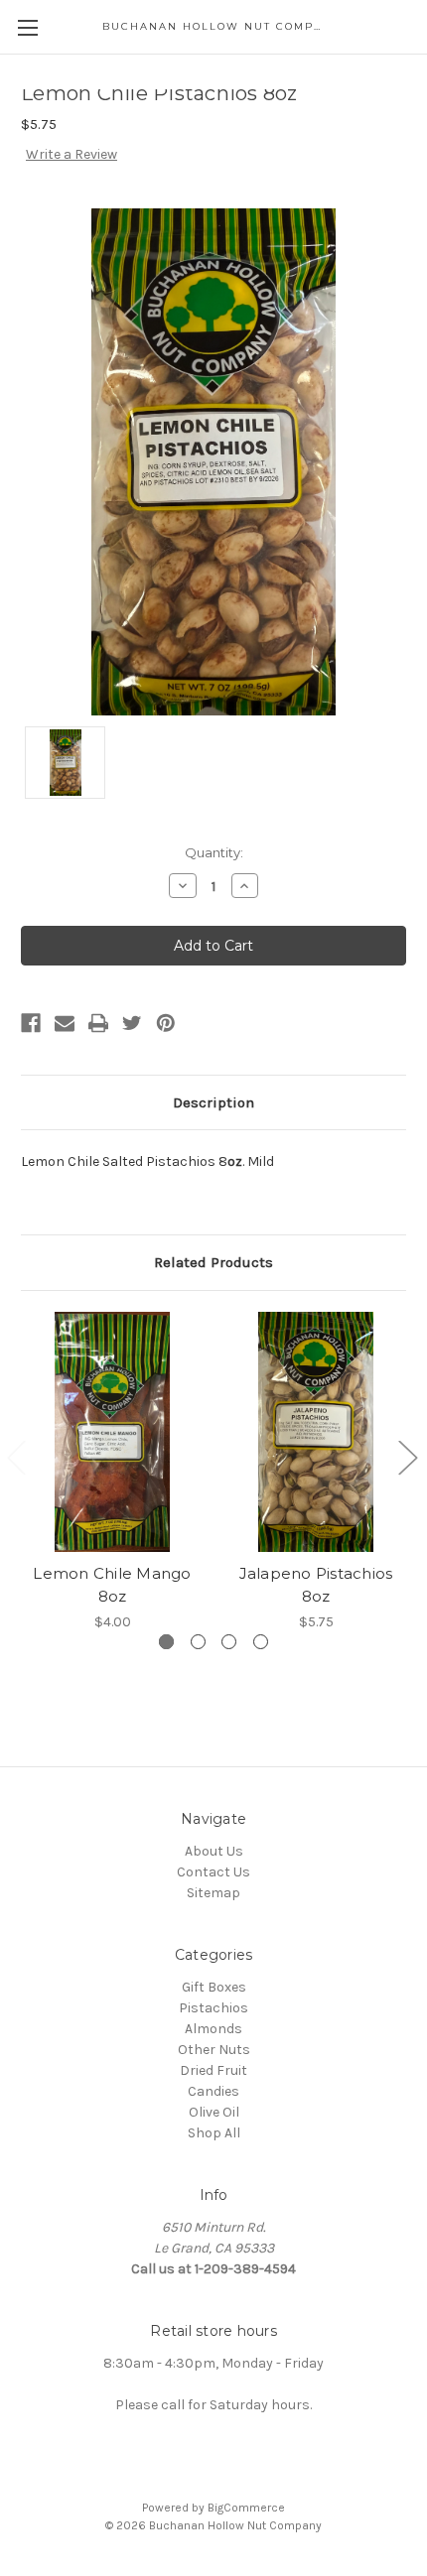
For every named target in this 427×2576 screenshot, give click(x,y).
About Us (214, 1851)
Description (213, 1102)
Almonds (213, 2029)
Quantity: (214, 852)
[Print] (98, 1023)
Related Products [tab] (213, 1262)
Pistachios (213, 2008)
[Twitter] (132, 1023)
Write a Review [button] (71, 154)
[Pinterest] (166, 1023)
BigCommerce (246, 2508)
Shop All (214, 2133)
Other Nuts (214, 2050)
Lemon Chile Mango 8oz (112, 1585)
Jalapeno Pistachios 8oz (316, 1585)
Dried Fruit (213, 2070)
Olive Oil (214, 2112)
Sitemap (213, 1893)
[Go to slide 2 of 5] (407, 1457)
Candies (213, 2091)
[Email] (65, 1023)
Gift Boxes (214, 1987)
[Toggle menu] (27, 27)
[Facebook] (31, 1023)
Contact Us (213, 1872)
